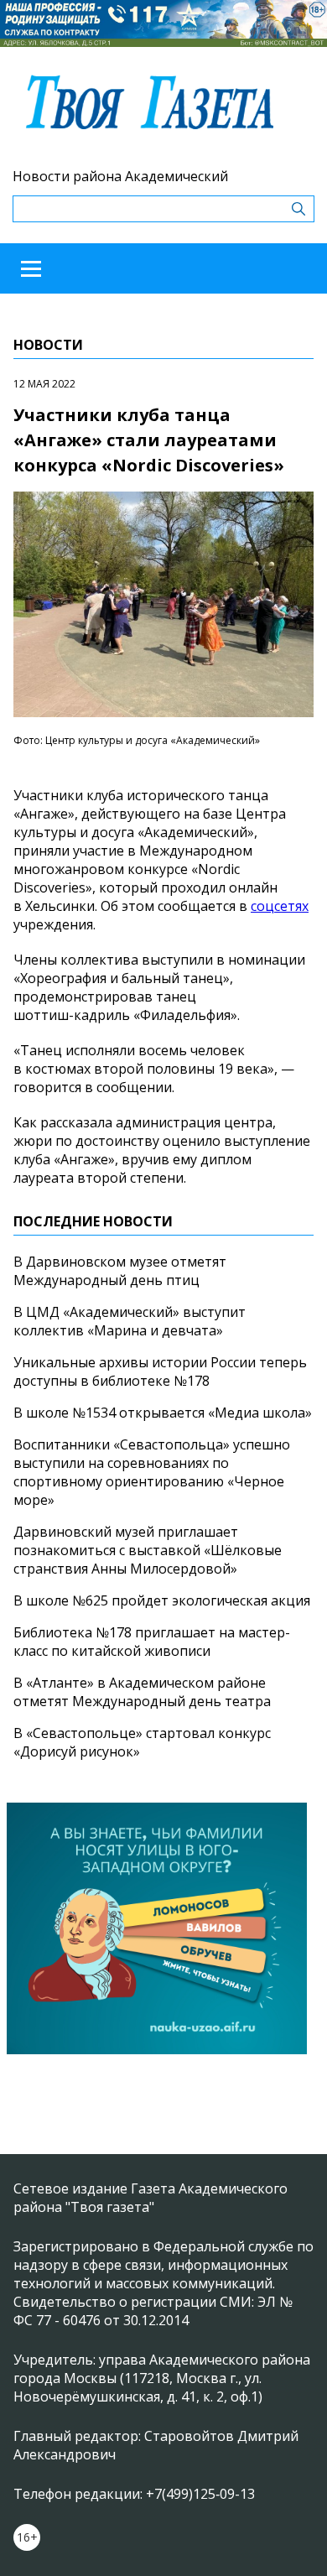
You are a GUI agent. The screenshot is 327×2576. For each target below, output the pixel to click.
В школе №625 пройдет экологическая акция (162, 1600)
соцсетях (280, 906)
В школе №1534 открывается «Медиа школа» (163, 1413)
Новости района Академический (120, 176)
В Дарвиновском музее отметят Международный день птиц (120, 1271)
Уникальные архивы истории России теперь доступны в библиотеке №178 (160, 1371)
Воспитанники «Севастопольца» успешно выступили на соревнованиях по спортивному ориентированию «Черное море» (152, 1472)
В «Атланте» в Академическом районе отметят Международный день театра (142, 1692)
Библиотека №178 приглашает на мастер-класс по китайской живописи (152, 1642)
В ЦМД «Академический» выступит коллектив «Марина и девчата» (130, 1321)
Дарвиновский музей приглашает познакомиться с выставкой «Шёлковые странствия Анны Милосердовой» (148, 1550)
